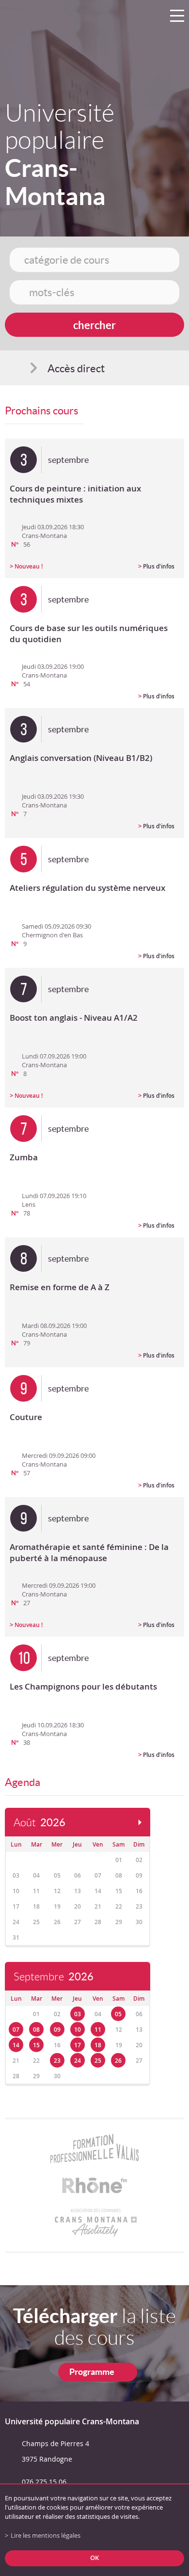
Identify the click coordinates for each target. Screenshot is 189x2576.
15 (36, 2045)
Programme (92, 2372)
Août (39, 1823)
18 (98, 2045)
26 (118, 2061)
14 (16, 2045)
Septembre (54, 1977)
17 (78, 2045)
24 (78, 2061)
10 (78, 2030)
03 (78, 2014)
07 (16, 2030)
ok (94, 2558)
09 (57, 2030)
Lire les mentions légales (46, 2536)
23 (57, 2061)
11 (98, 2030)
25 (98, 2061)
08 (36, 2030)
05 (118, 2014)
